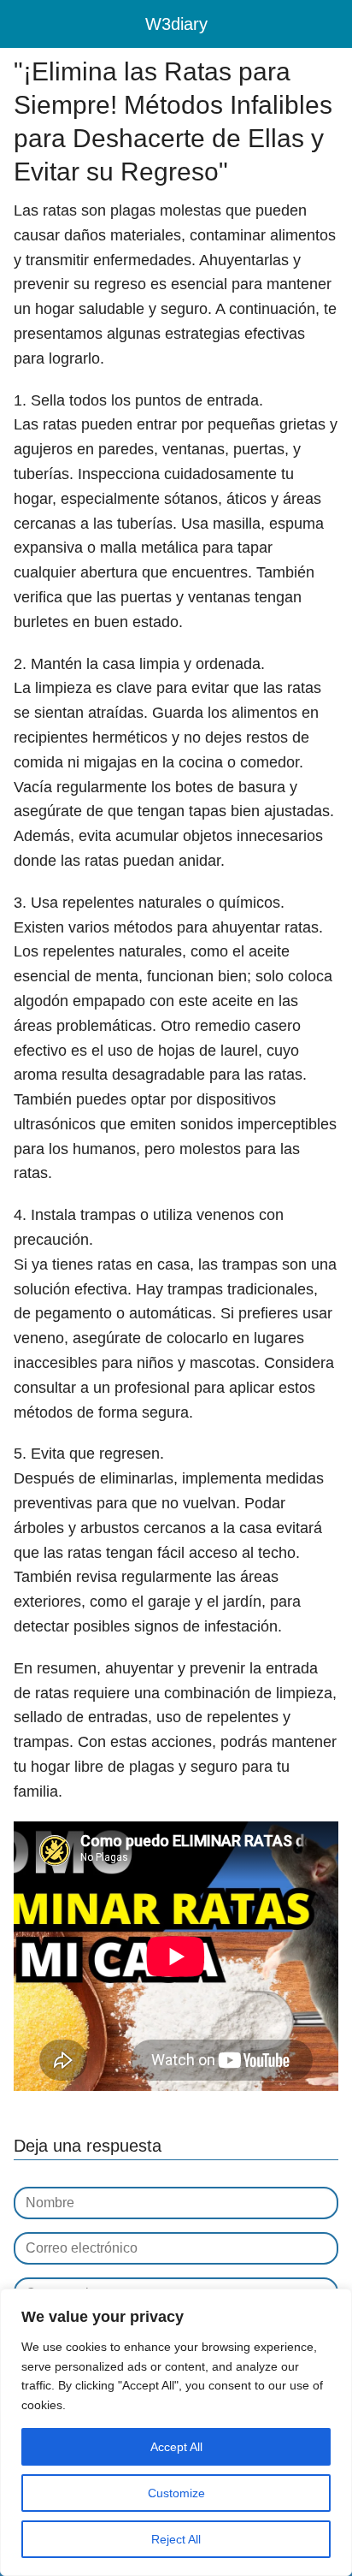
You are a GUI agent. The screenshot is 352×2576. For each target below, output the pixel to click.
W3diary (176, 24)
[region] (176, 2432)
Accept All (176, 2447)
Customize (176, 2493)
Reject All (176, 2539)
